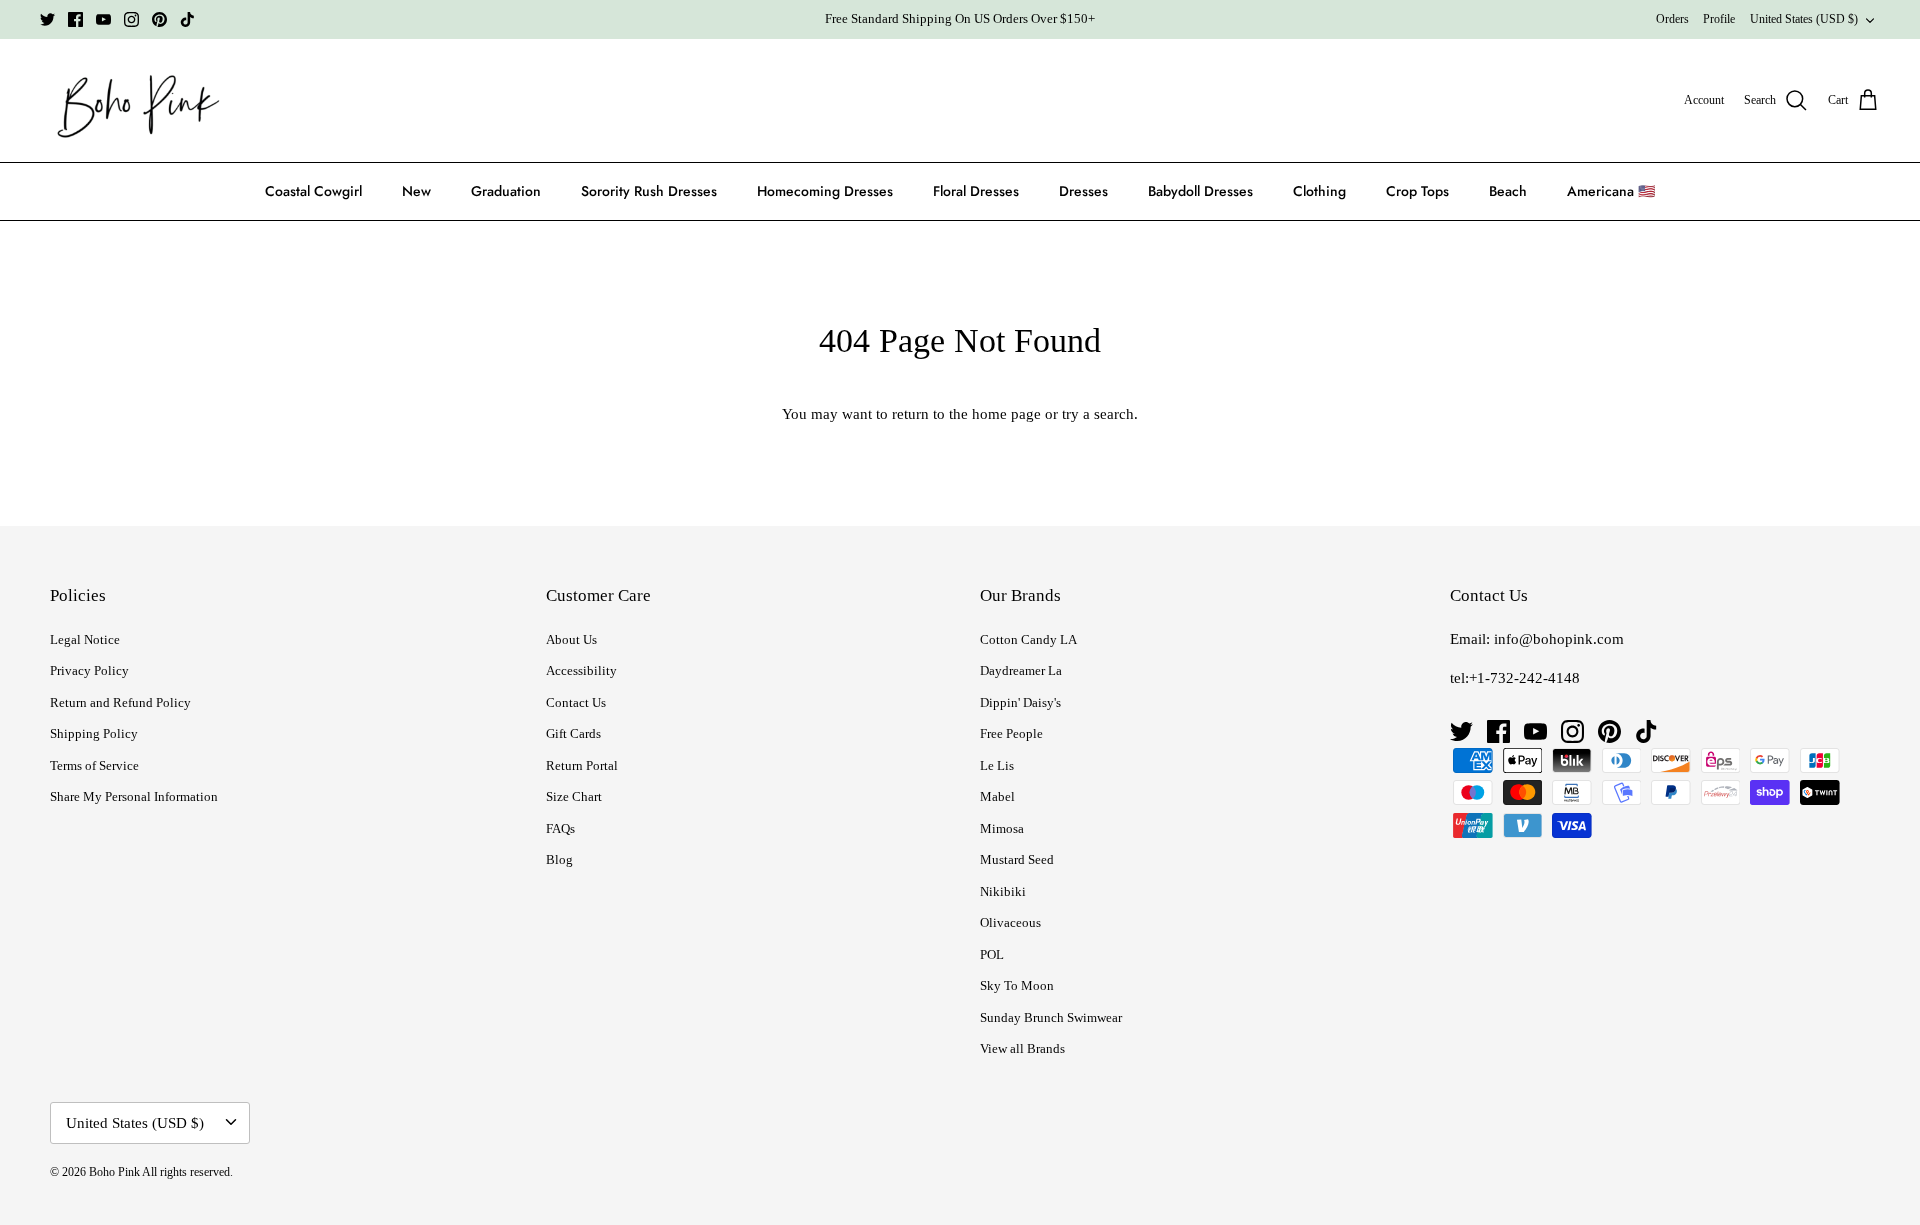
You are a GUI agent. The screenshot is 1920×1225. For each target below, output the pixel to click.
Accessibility (581, 670)
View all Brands (1022, 1048)
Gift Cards (573, 733)
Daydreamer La (1021, 670)
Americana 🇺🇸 (1611, 191)
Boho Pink (114, 1172)
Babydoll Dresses (1200, 191)
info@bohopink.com (1559, 639)
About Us (571, 639)
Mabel (997, 796)
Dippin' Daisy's (1020, 702)
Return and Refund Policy (120, 702)
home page (1006, 414)
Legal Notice (85, 639)
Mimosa (1002, 828)
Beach (1508, 191)
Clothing (1319, 191)
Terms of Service (94, 765)
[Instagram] (131, 19)
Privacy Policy (89, 670)
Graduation (506, 191)
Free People (1011, 733)
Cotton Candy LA (1028, 639)
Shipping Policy (94, 733)
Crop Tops (1417, 191)
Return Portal (582, 765)
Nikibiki (1003, 891)
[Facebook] (75, 19)
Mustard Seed (1017, 859)
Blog (559, 859)
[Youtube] (103, 19)
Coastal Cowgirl (313, 191)
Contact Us (576, 702)
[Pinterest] (159, 19)
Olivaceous (1010, 922)
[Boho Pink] (132, 101)
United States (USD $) (1804, 19)
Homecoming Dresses (825, 191)
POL (992, 954)
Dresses (1083, 191)
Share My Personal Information (134, 796)
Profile (1719, 19)
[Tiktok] (187, 19)
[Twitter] (47, 19)
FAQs (560, 828)
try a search (1098, 414)
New (416, 191)
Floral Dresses (976, 191)
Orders (1672, 19)
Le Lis (997, 765)
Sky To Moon (1017, 985)
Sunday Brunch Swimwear (1051, 1017)
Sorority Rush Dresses (649, 191)
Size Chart (574, 796)
